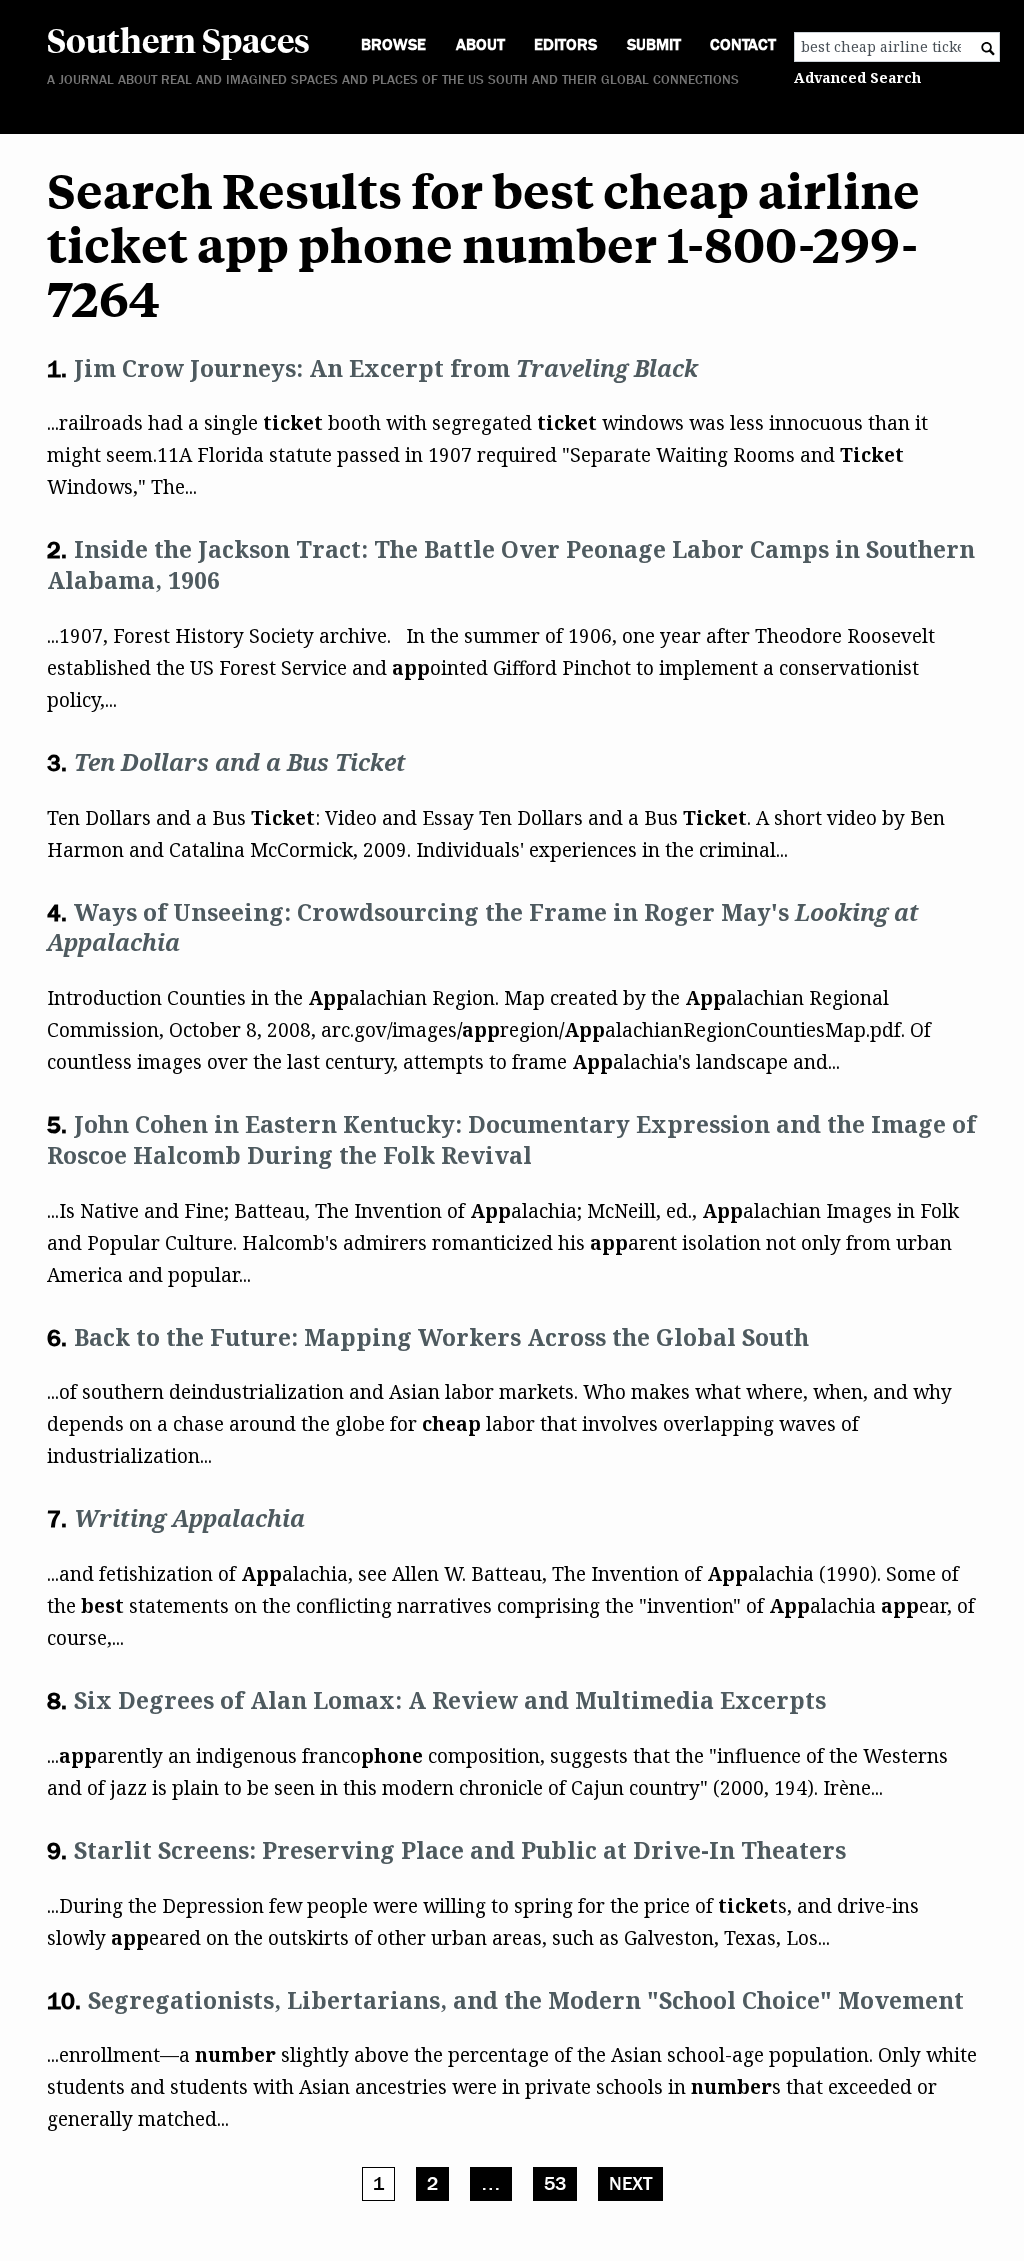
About (480, 44)
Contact (743, 44)
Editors (565, 44)
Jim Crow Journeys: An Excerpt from (386, 368)
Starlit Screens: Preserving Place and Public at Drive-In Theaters (460, 1850)
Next (630, 2184)
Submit (654, 44)
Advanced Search (857, 77)
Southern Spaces (178, 39)
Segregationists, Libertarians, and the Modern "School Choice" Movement (526, 2000)
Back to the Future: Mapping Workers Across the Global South (441, 1337)
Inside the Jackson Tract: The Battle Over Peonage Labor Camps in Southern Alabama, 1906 (511, 564)
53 (555, 2184)
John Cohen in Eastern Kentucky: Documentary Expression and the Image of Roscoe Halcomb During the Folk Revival (511, 1139)
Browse (393, 44)
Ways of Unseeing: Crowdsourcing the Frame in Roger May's (483, 927)
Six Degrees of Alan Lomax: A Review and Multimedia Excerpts (450, 1700)
